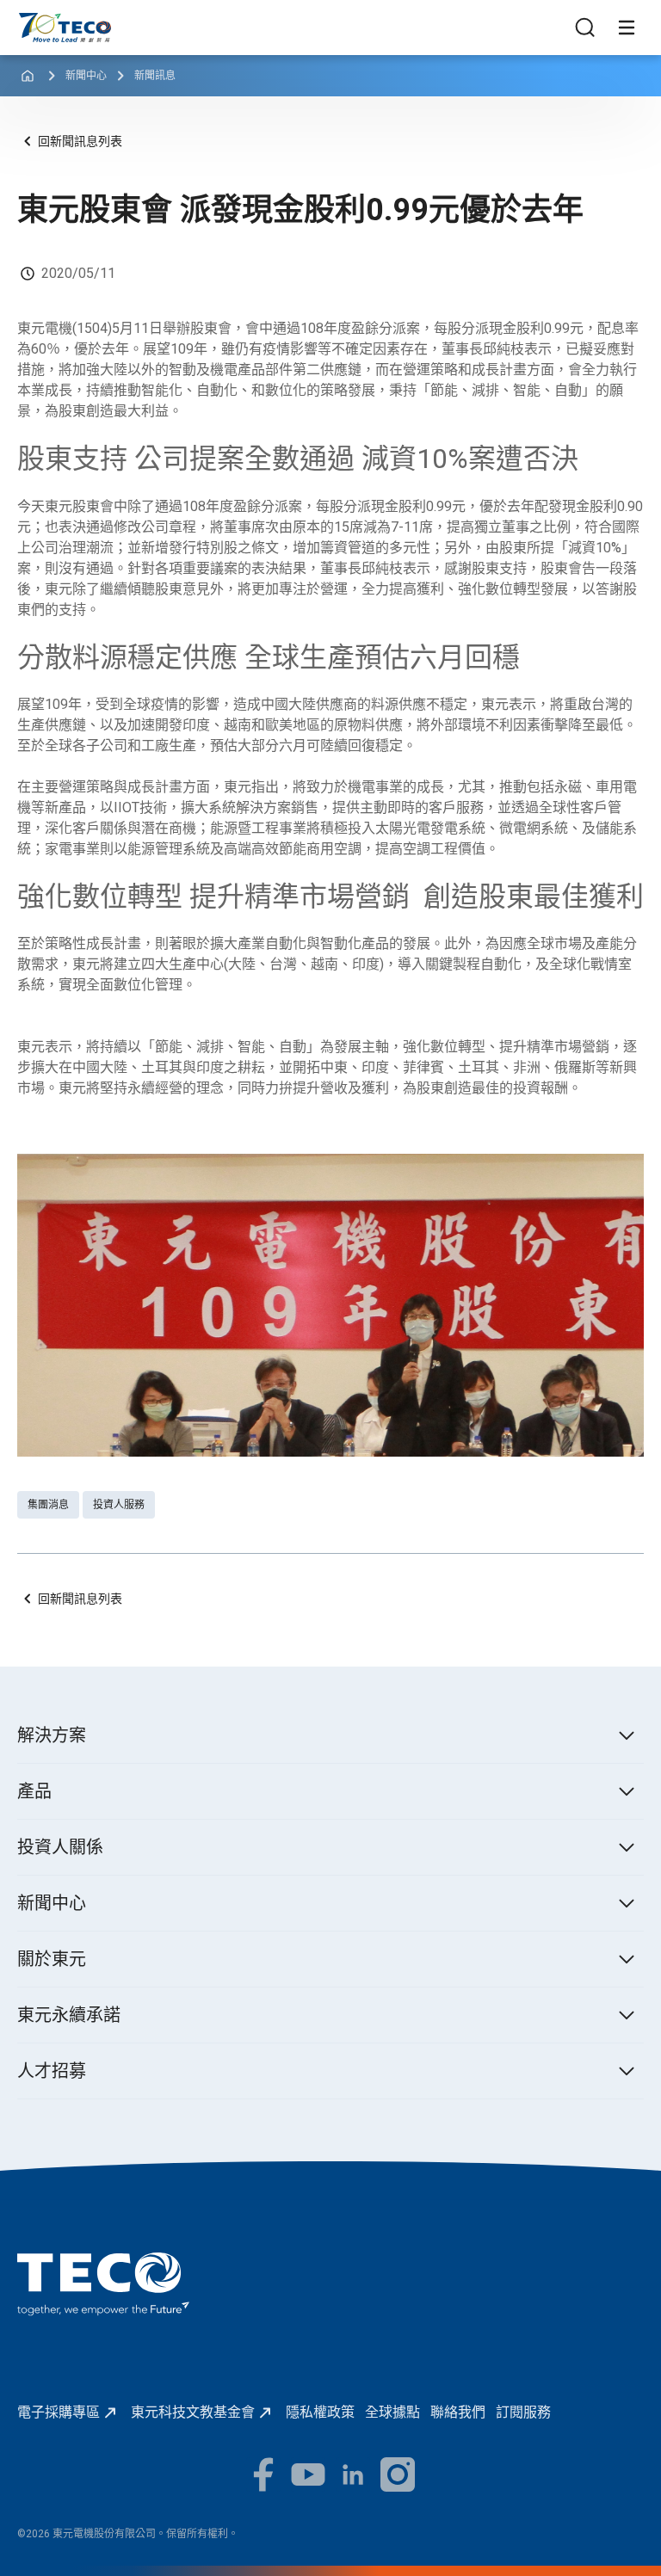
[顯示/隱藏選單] (627, 28)
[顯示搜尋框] (585, 28)
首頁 (31, 21)
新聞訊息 (155, 76)
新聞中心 (86, 76)
